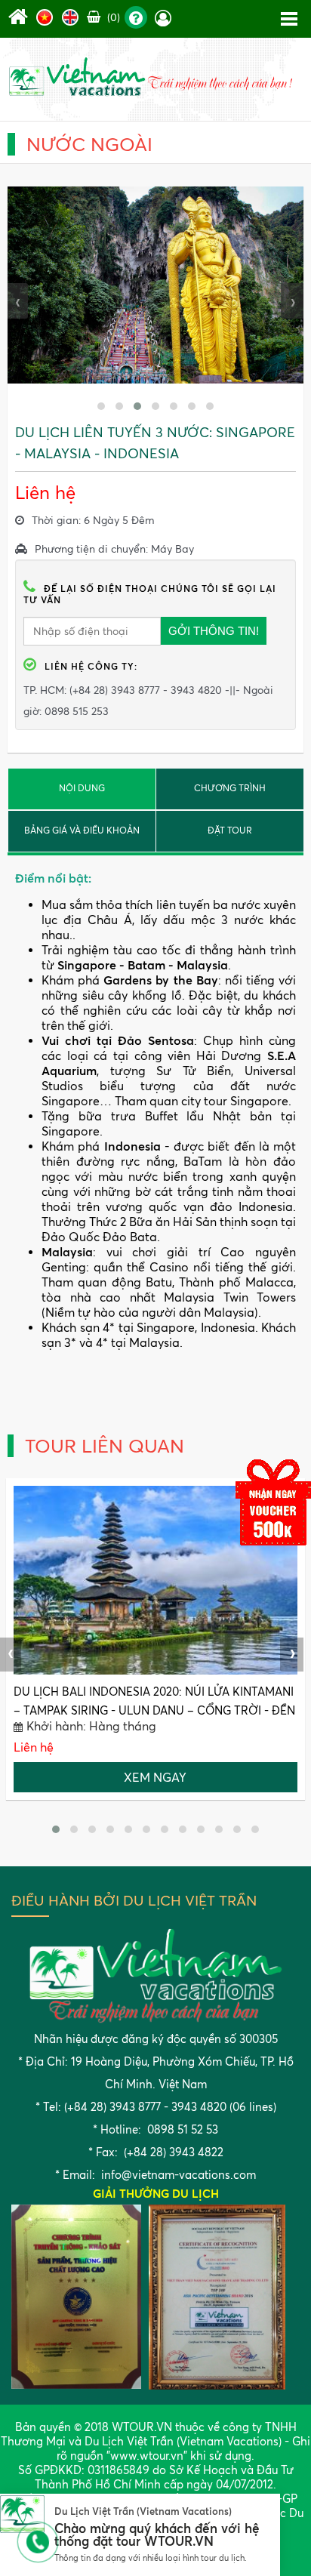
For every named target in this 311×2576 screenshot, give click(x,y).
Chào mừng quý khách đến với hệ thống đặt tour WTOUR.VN (157, 2535)
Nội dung (82, 788)
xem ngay (155, 1777)
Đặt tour (230, 830)
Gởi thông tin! (214, 631)
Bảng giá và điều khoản (82, 830)
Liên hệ (34, 1747)
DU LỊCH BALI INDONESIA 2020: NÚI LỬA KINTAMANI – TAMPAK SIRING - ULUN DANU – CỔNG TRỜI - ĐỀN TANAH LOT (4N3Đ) (154, 1710)
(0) (112, 17)
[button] (101, 406)
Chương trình (230, 788)
